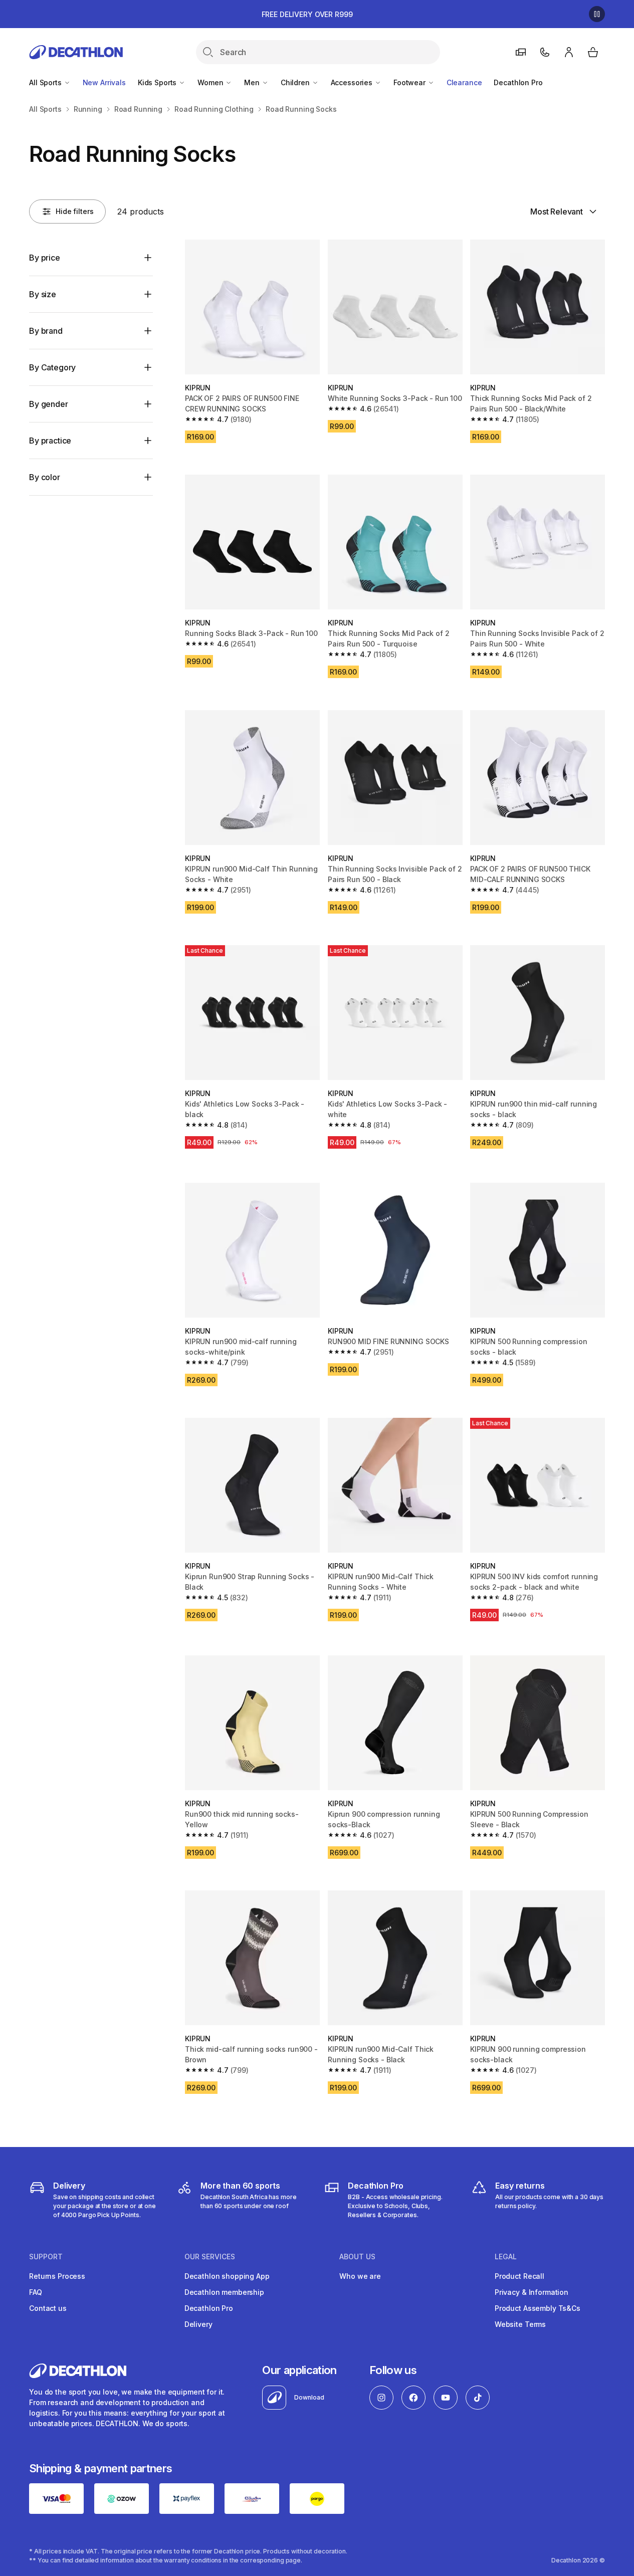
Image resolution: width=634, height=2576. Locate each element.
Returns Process (57, 2276)
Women (211, 82)
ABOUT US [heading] (357, 2257)
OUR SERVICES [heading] (210, 2257)
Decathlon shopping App (227, 2276)
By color (45, 477)
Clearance (464, 82)
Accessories (353, 82)
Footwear (410, 82)
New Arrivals (104, 82)
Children (296, 82)
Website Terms (520, 2324)
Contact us (48, 2308)
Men (253, 82)
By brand (46, 331)
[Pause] (597, 14)
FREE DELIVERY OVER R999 (307, 14)
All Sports (46, 82)
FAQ (36, 2292)
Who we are (360, 2276)
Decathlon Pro (518, 82)
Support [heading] (46, 2257)
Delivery (198, 2324)
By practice (50, 441)
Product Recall (519, 2276)
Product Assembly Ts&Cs (538, 2308)
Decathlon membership (224, 2292)
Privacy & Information (532, 2292)
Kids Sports (158, 82)
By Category (52, 367)
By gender (49, 404)
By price (45, 258)
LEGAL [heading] (506, 2257)
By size (43, 294)
